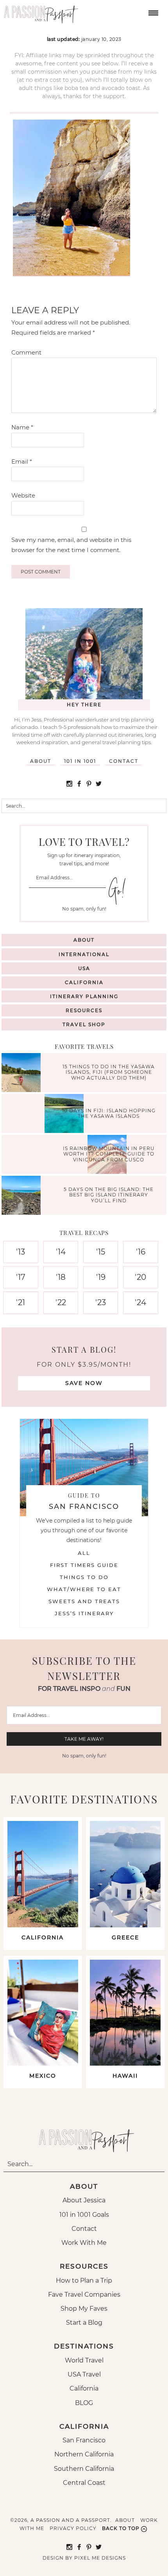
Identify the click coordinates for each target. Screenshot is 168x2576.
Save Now (84, 1383)
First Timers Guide (84, 1565)
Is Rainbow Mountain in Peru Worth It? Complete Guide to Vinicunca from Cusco (109, 1154)
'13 (21, 1252)
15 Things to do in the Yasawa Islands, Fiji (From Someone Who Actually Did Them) (109, 1072)
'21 (21, 1302)
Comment (26, 352)
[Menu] (152, 12)
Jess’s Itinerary (84, 1613)
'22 (61, 1302)
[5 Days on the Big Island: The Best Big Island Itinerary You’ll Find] (23, 1196)
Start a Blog (84, 2323)
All (84, 1553)
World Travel (84, 2360)
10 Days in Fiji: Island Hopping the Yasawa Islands (109, 1113)
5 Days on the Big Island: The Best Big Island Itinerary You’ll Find (109, 1195)
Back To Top (121, 2528)
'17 (21, 1277)
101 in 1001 (80, 761)
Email (22, 461)
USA (84, 968)
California (84, 982)
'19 (101, 1277)
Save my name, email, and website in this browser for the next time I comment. (71, 545)
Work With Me (84, 2243)
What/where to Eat (84, 1589)
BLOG (84, 2403)
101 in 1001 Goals (84, 2215)
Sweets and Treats (84, 1601)
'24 (140, 1302)
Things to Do (84, 1577)
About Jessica (84, 2200)
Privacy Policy (73, 2528)
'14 (61, 1252)
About (41, 761)
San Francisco (84, 2440)
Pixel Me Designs (100, 2558)
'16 (141, 1252)
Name (22, 427)
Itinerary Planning (84, 996)
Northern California (84, 2454)
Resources (84, 1010)
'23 (101, 1302)
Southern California (84, 2469)
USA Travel (84, 2374)
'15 (101, 1252)
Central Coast (84, 2483)
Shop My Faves (84, 2309)
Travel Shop (84, 1024)
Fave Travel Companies (84, 2295)
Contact (124, 761)
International (84, 954)
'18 (61, 1277)
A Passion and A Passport (39, 12)
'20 (140, 1277)
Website (23, 495)
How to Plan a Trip (84, 2280)
